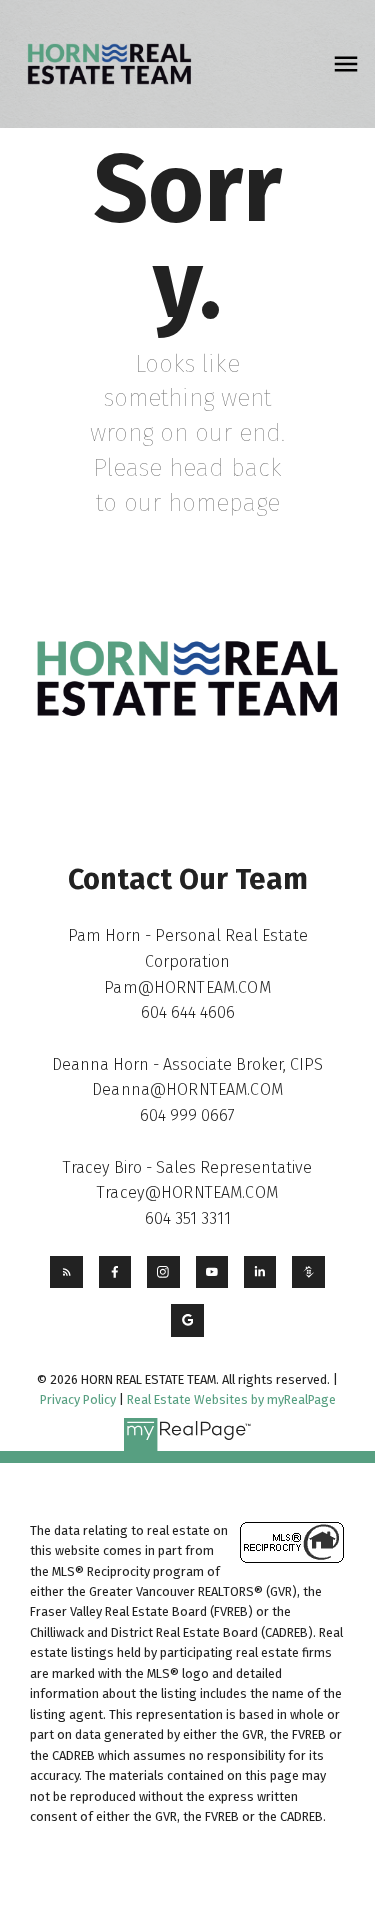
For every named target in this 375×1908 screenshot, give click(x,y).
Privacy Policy (78, 1399)
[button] (66, 1272)
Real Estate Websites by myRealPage (231, 1399)
